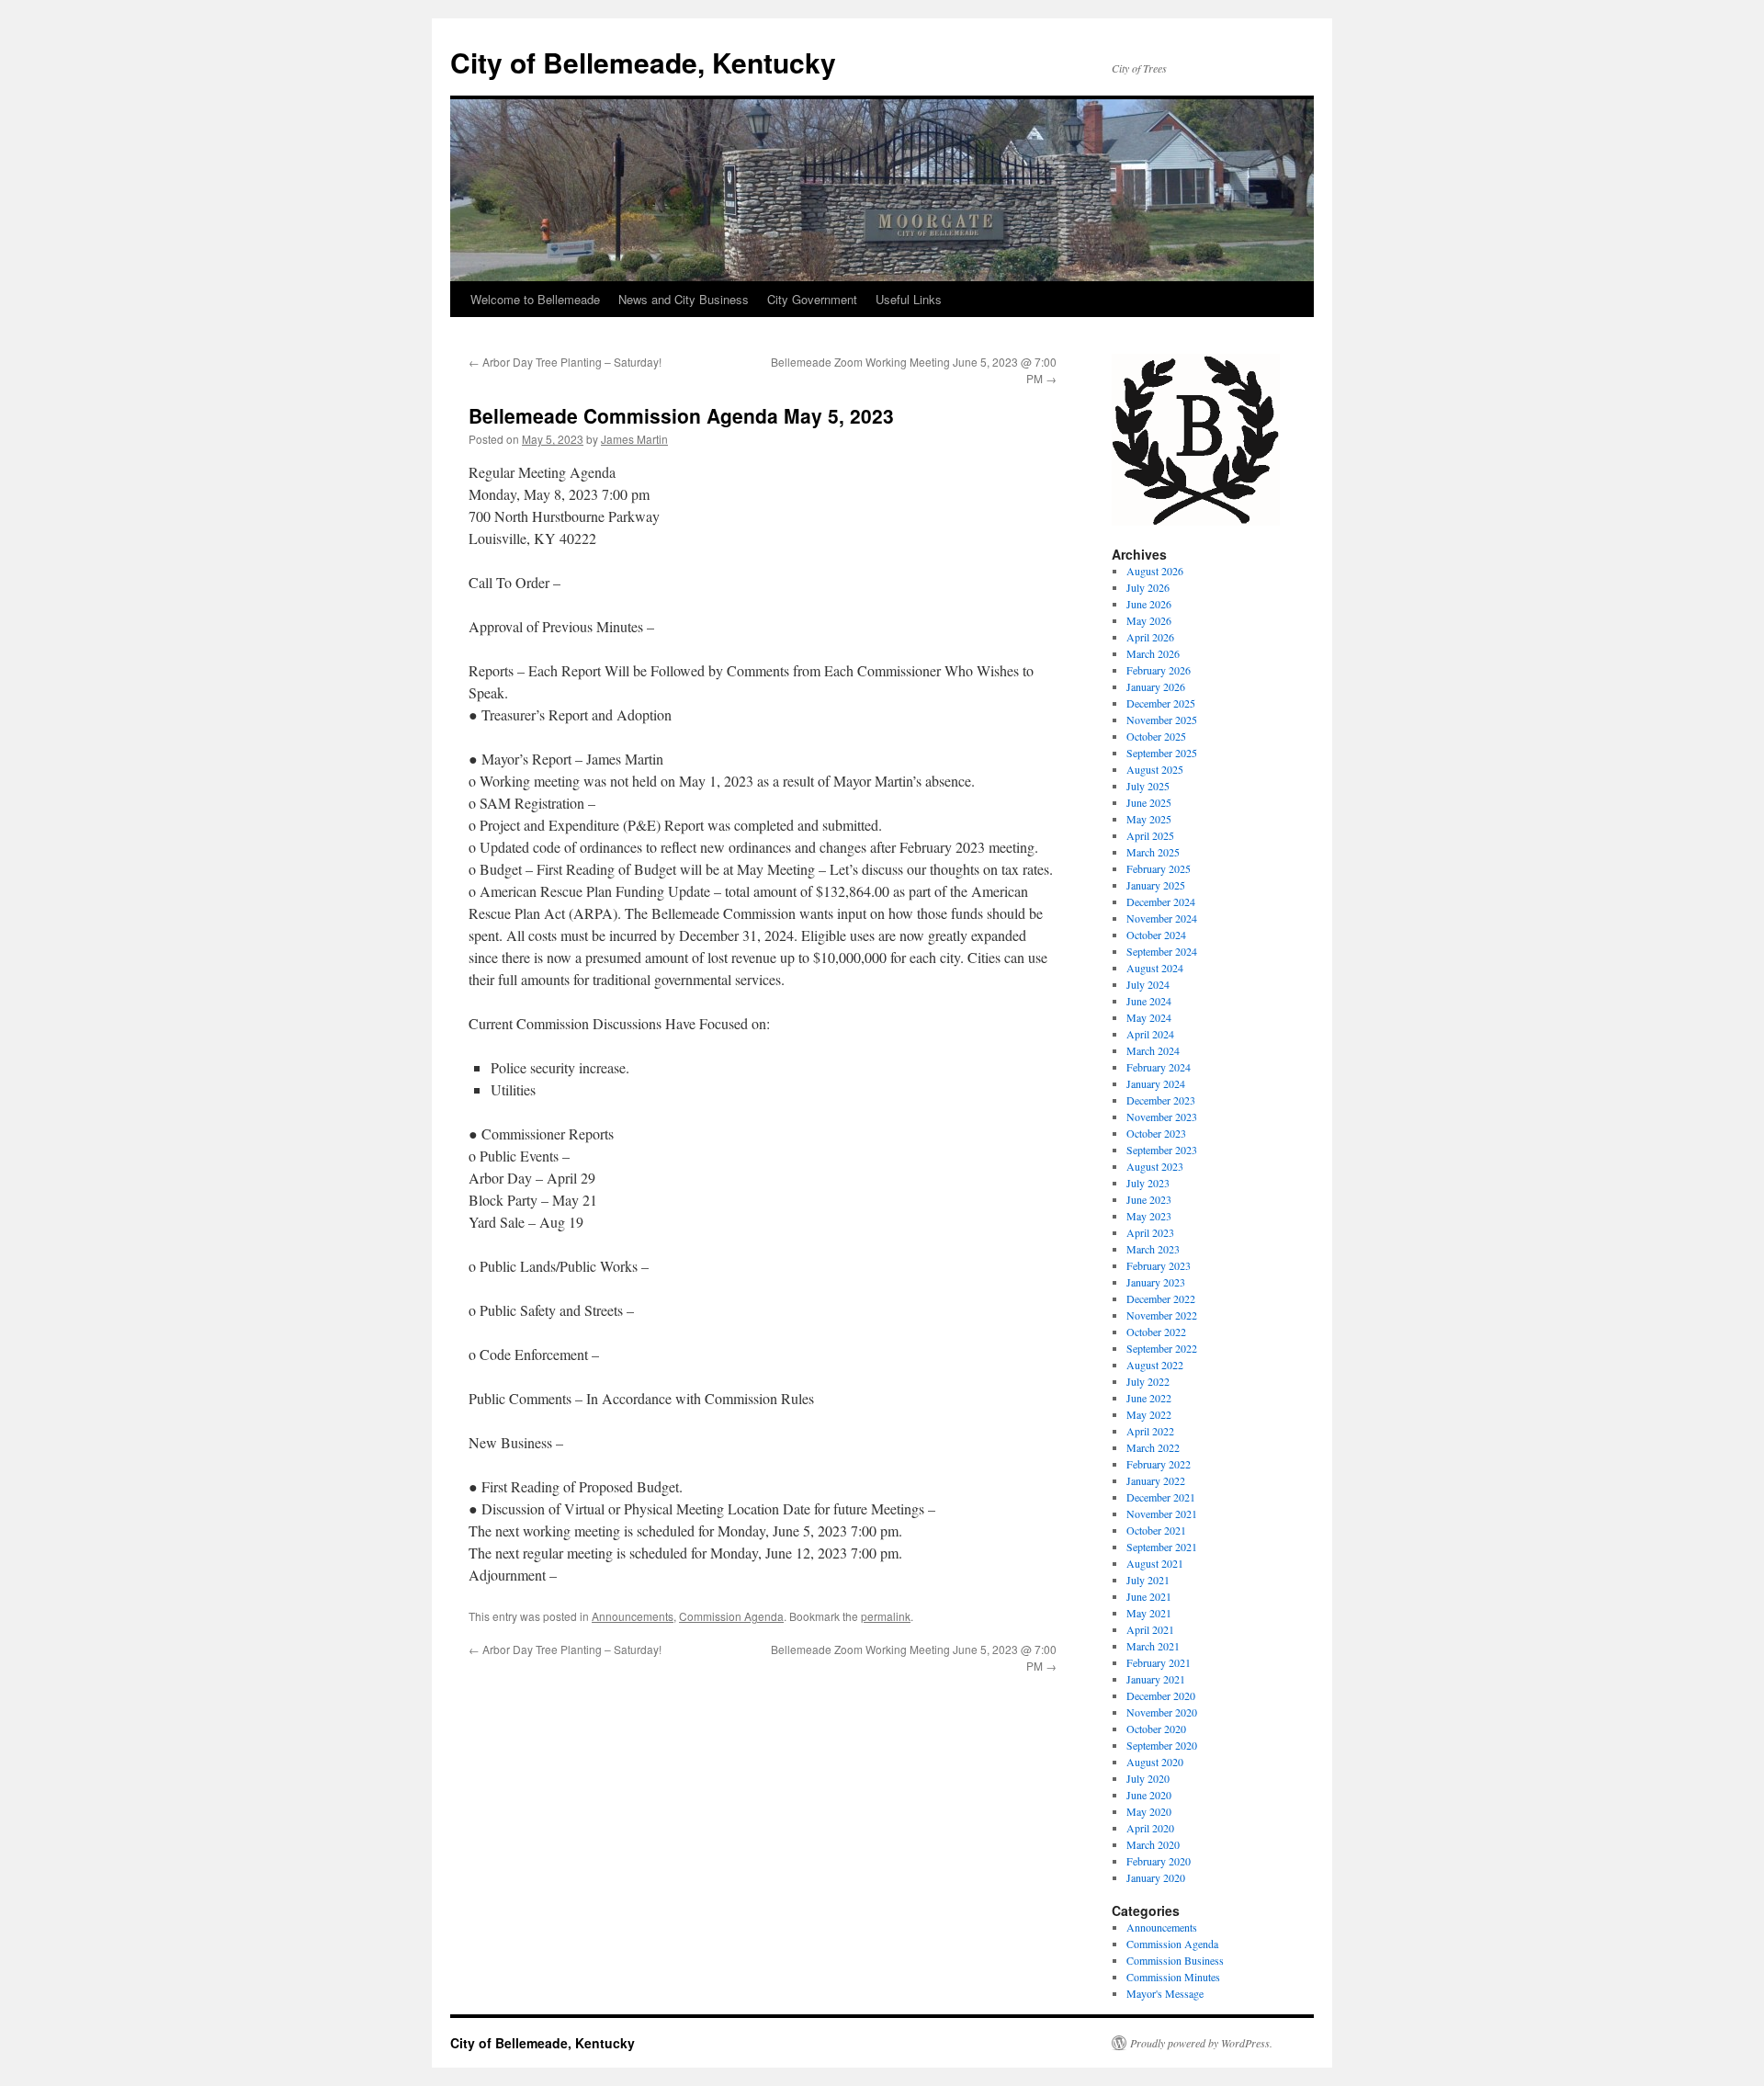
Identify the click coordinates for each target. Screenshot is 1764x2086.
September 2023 (1162, 1150)
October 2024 (1156, 935)
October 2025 (1156, 736)
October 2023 (1156, 1133)
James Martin (634, 439)
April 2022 (1150, 1431)
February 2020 (1159, 1861)
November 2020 (1162, 1712)
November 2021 (1162, 1513)
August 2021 (1155, 1563)
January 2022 (1156, 1480)
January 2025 (1156, 885)
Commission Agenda (731, 1616)
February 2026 (1159, 670)
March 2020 (1153, 1844)
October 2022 (1156, 1332)
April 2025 (1150, 835)
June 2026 (1149, 604)
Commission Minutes (1173, 1977)
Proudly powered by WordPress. (1201, 2043)
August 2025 (1155, 769)
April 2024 (1150, 1034)
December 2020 (1161, 1695)
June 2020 (1149, 1795)
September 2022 (1162, 1348)
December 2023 (1161, 1100)
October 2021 (1156, 1530)
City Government (812, 299)
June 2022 (1149, 1398)
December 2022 (1161, 1298)
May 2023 (1149, 1216)
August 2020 (1155, 1762)
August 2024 (1155, 968)
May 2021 (1149, 1613)
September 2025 (1162, 753)
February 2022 (1159, 1464)
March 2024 (1153, 1050)
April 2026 (1150, 637)
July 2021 (1148, 1580)
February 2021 (1159, 1662)
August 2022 (1155, 1365)
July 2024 (1148, 984)
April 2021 (1150, 1629)
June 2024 (1149, 1001)
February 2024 (1159, 1067)
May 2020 (1149, 1811)
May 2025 (1149, 819)
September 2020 (1162, 1745)
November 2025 (1162, 720)
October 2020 (1156, 1729)
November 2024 (1162, 918)
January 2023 (1156, 1282)
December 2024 (1161, 901)
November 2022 (1162, 1315)
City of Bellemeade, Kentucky (643, 62)
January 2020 (1156, 1877)
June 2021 (1149, 1596)
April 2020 (1150, 1828)
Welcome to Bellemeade (535, 299)
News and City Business (684, 299)
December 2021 (1161, 1497)
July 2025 (1148, 786)
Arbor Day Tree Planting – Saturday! (565, 362)
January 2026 (1156, 686)
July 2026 (1148, 587)
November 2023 (1162, 1117)
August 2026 (1155, 571)
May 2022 (1149, 1414)
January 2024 (1156, 1083)
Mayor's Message (1165, 1993)
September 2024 (1162, 951)
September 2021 (1162, 1547)
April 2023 (1150, 1232)
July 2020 (1148, 1778)
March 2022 (1153, 1447)
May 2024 (1149, 1017)
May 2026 (1149, 620)
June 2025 (1149, 802)
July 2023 (1148, 1183)
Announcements (633, 1616)
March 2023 (1153, 1249)
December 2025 (1161, 703)
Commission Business (1175, 1960)
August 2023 (1155, 1166)
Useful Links (909, 299)
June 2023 (1149, 1199)
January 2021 (1156, 1679)
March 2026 (1153, 653)
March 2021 (1153, 1646)
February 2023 (1159, 1265)
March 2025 (1153, 852)
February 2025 (1159, 868)
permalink (886, 1616)
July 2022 (1148, 1381)
